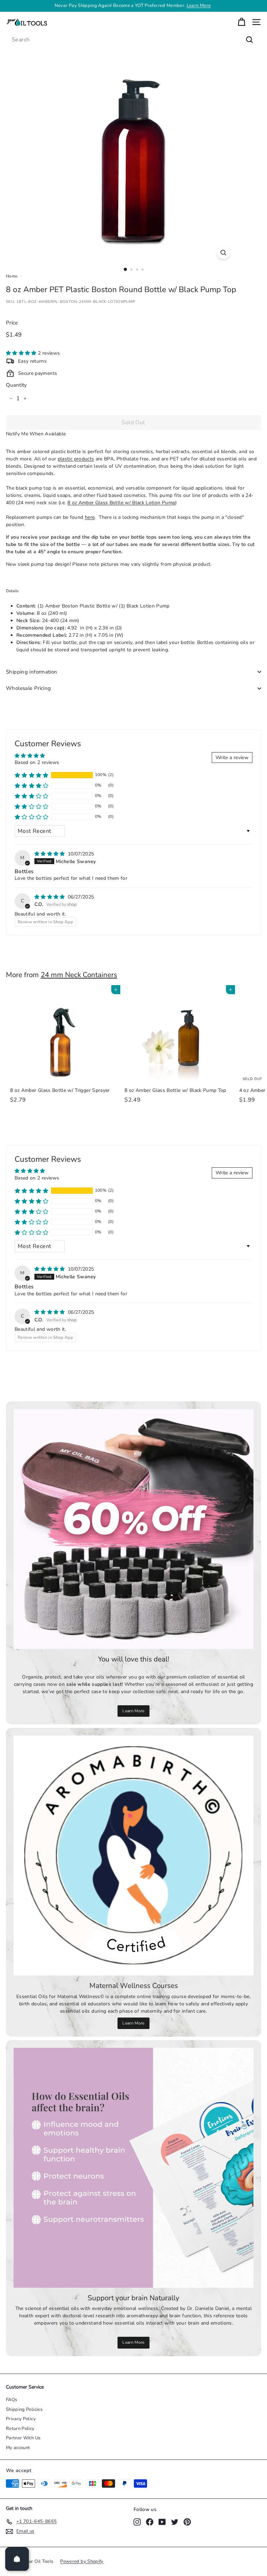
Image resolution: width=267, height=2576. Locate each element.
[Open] (17, 2559)
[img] (50, 854)
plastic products (76, 459)
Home (12, 276)
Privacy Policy (21, 2419)
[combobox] (133, 40)
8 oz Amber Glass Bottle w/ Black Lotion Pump (121, 503)
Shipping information (32, 672)
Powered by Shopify (82, 2561)
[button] (22, 353)
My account (18, 2448)
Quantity (17, 385)
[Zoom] (223, 253)
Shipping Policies (24, 2409)
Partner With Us (23, 2438)
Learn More (133, 1711)
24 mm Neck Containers (79, 975)
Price (12, 323)
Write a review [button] (232, 758)
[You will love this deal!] (133, 1529)
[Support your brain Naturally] (133, 2168)
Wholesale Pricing (28, 688)
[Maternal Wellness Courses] (133, 1855)
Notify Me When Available (36, 434)
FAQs (11, 2400)
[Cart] (241, 22)
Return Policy (20, 2429)
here (90, 517)
